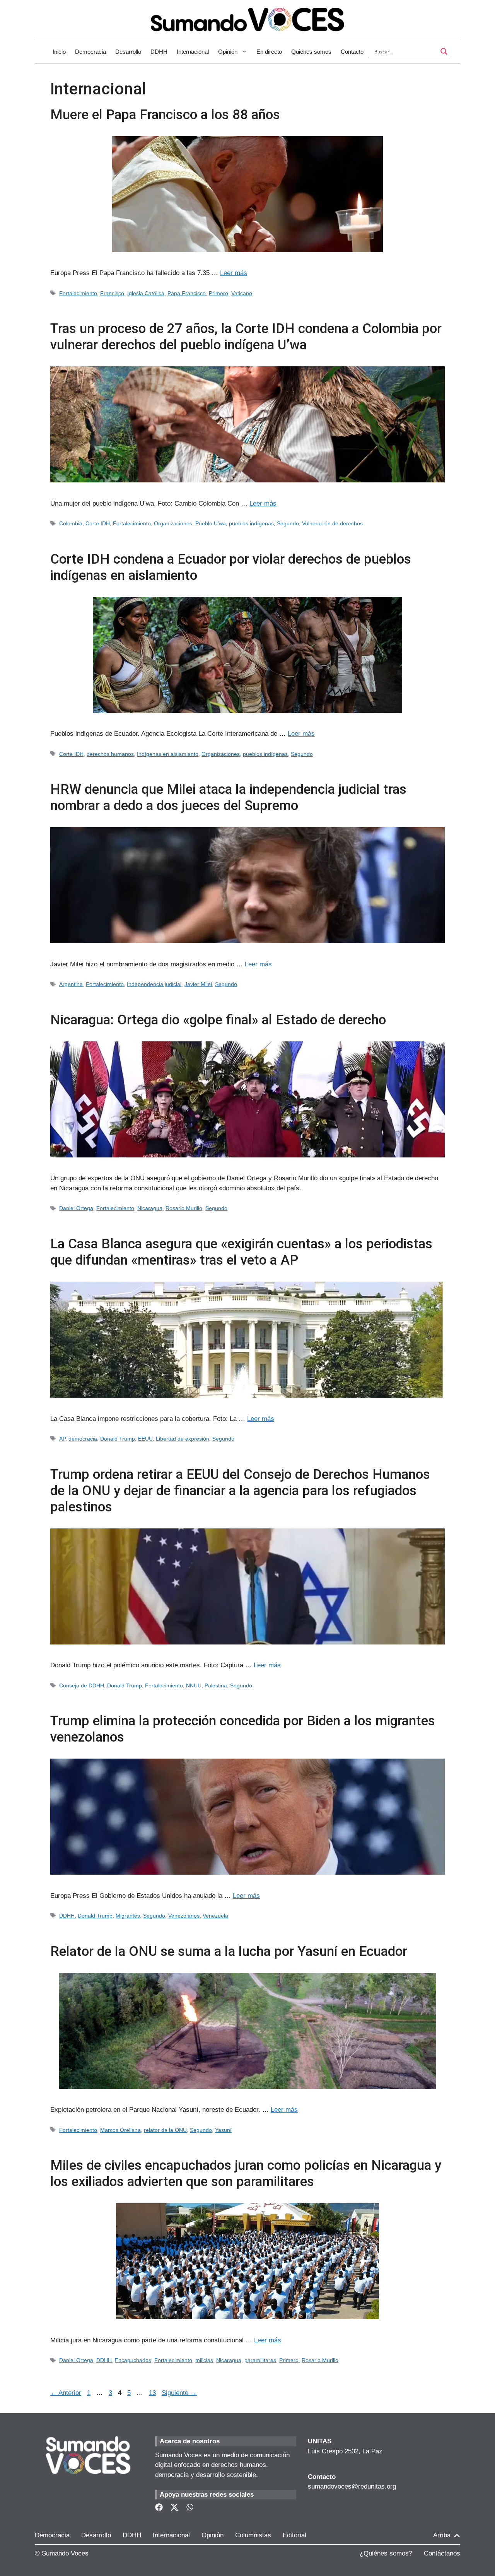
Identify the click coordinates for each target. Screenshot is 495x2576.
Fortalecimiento (78, 293)
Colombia (71, 523)
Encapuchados (133, 2360)
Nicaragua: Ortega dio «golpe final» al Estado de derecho (218, 1020)
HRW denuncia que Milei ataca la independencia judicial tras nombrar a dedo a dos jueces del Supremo (228, 797)
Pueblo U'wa (211, 523)
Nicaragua (150, 1208)
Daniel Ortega (76, 1208)
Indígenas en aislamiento (168, 754)
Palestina (216, 1685)
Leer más (234, 273)
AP (62, 1439)
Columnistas (253, 2535)
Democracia (90, 52)
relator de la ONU (165, 2130)
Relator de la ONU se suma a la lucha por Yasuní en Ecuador (229, 1951)
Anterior (66, 2393)
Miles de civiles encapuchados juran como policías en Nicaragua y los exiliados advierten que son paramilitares (246, 2173)
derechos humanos (110, 754)
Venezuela (215, 1916)
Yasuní (223, 2130)
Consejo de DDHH (82, 1685)
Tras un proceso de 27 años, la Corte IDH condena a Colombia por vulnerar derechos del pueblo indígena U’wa (246, 337)
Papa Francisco (187, 293)
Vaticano (242, 293)
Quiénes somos (311, 52)
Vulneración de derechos (332, 523)
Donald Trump (118, 1439)
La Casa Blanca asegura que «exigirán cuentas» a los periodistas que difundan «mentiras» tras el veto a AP (241, 1252)
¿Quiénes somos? (386, 2553)
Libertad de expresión (183, 1439)
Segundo (288, 523)
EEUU (145, 1439)
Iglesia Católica (146, 293)
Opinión (228, 52)
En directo (269, 52)
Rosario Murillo (184, 1208)
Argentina (71, 984)
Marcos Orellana (120, 2130)
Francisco (112, 293)
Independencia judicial (154, 984)
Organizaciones (173, 523)
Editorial (294, 2535)
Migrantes (128, 1916)
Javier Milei (198, 984)
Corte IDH (98, 523)
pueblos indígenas (251, 523)
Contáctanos (442, 2553)
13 (153, 2393)
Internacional (193, 52)
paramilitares (260, 2360)
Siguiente (179, 2393)
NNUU (194, 1685)
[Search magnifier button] (444, 51)
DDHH (159, 52)
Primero (218, 293)
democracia (83, 1439)
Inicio (59, 52)
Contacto (352, 52)
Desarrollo (128, 52)
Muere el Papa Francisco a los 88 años (165, 115)
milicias (204, 2360)
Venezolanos (184, 1916)
